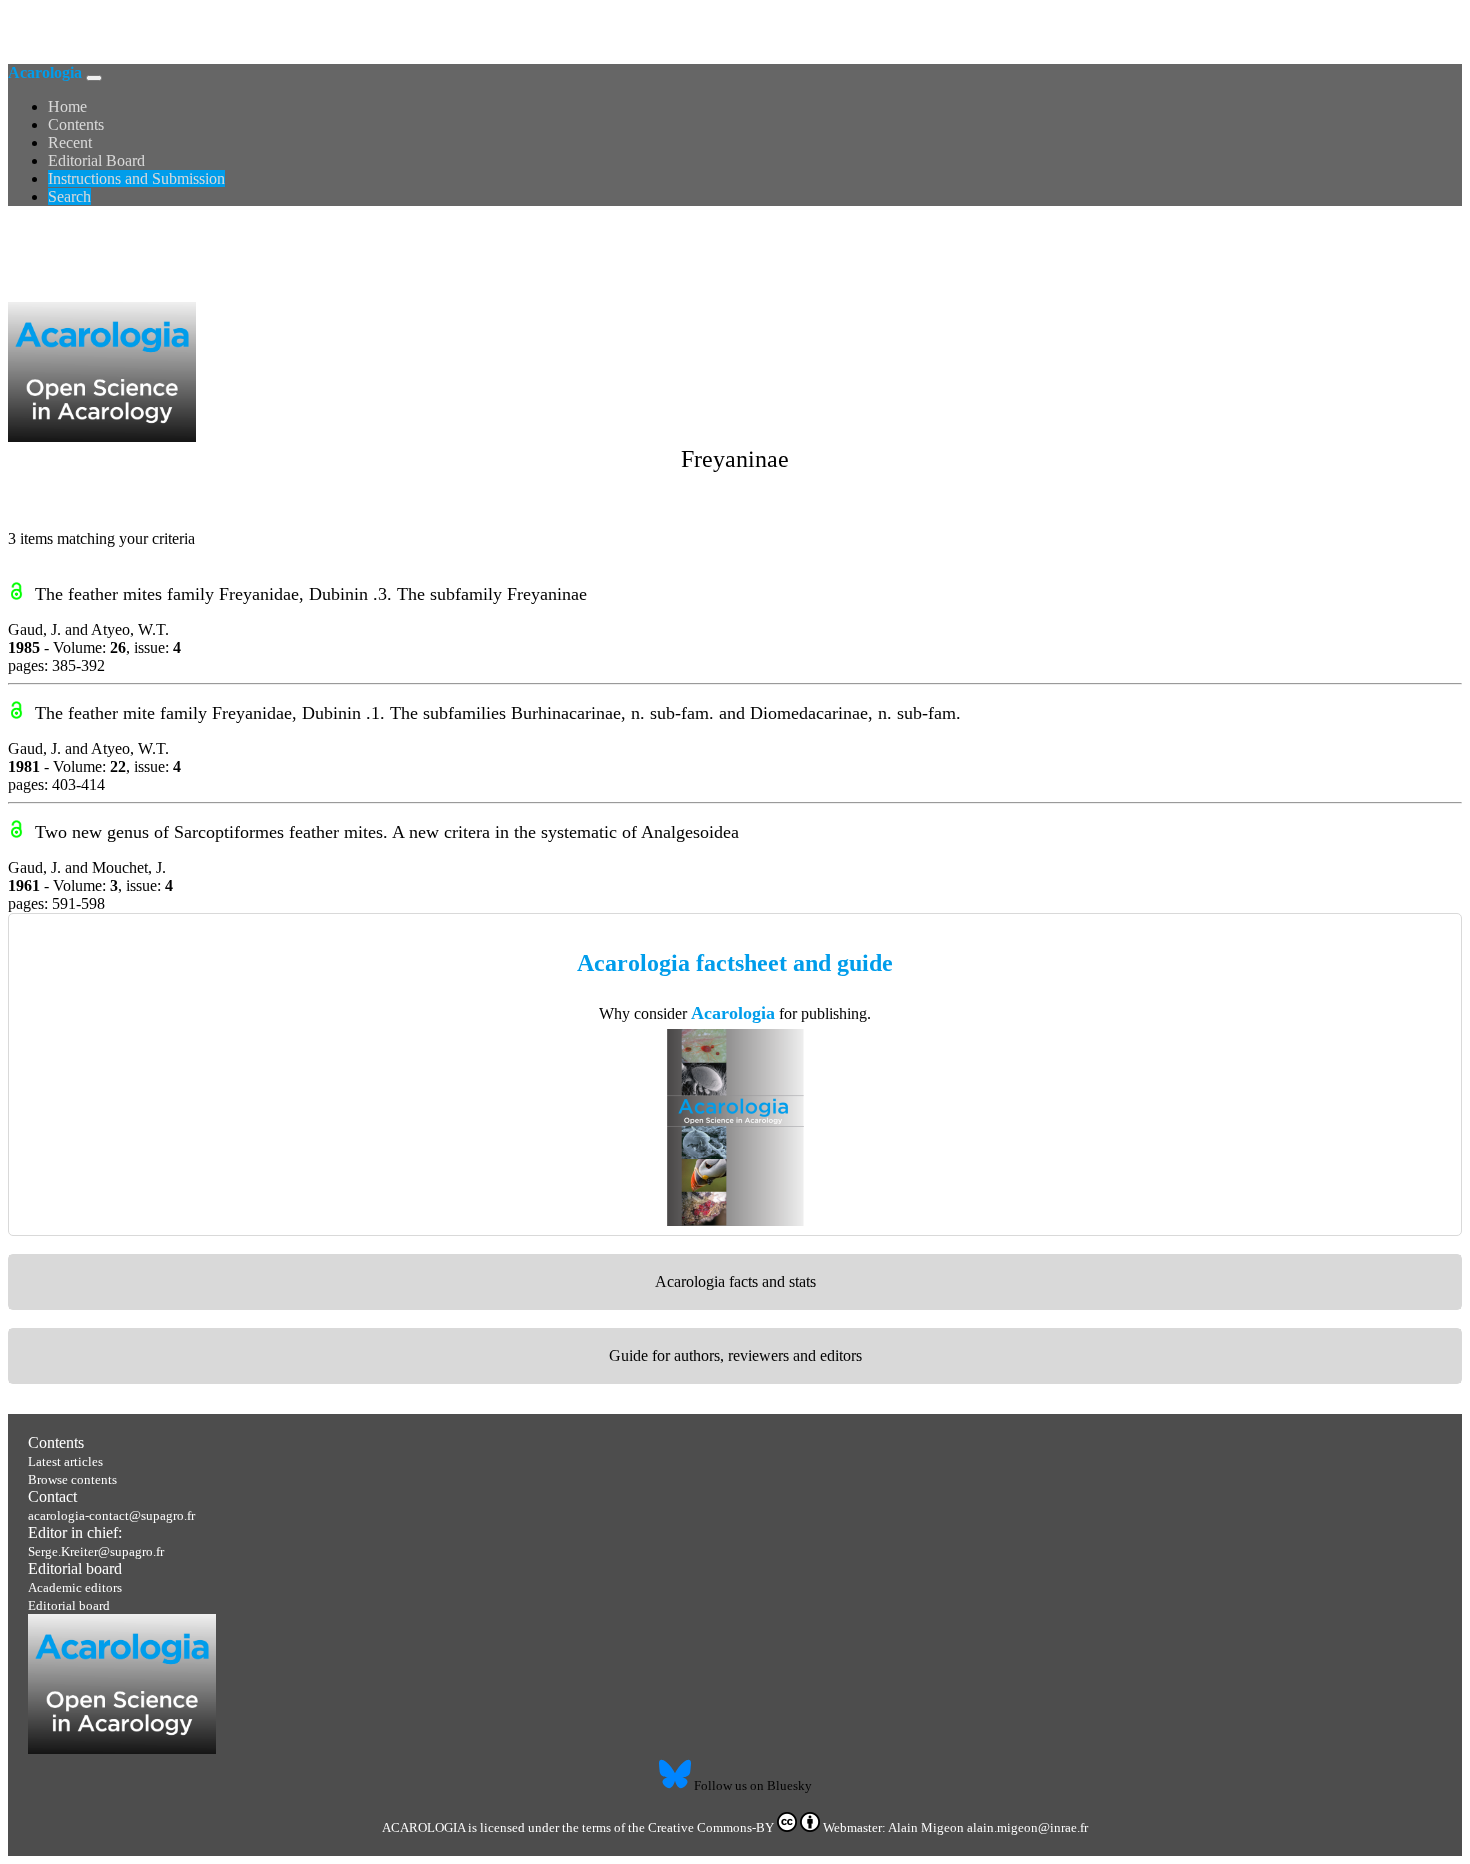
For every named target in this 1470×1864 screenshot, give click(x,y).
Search (69, 196)
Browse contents (72, 1479)
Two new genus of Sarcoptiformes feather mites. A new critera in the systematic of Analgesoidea (387, 832)
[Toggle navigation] (94, 78)
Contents (76, 124)
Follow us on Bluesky (751, 1785)
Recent (70, 142)
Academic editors (75, 1587)
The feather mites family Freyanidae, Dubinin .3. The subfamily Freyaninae (311, 594)
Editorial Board (96, 160)
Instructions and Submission (136, 178)
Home (67, 106)
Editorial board (75, 1568)
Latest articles (65, 1461)
